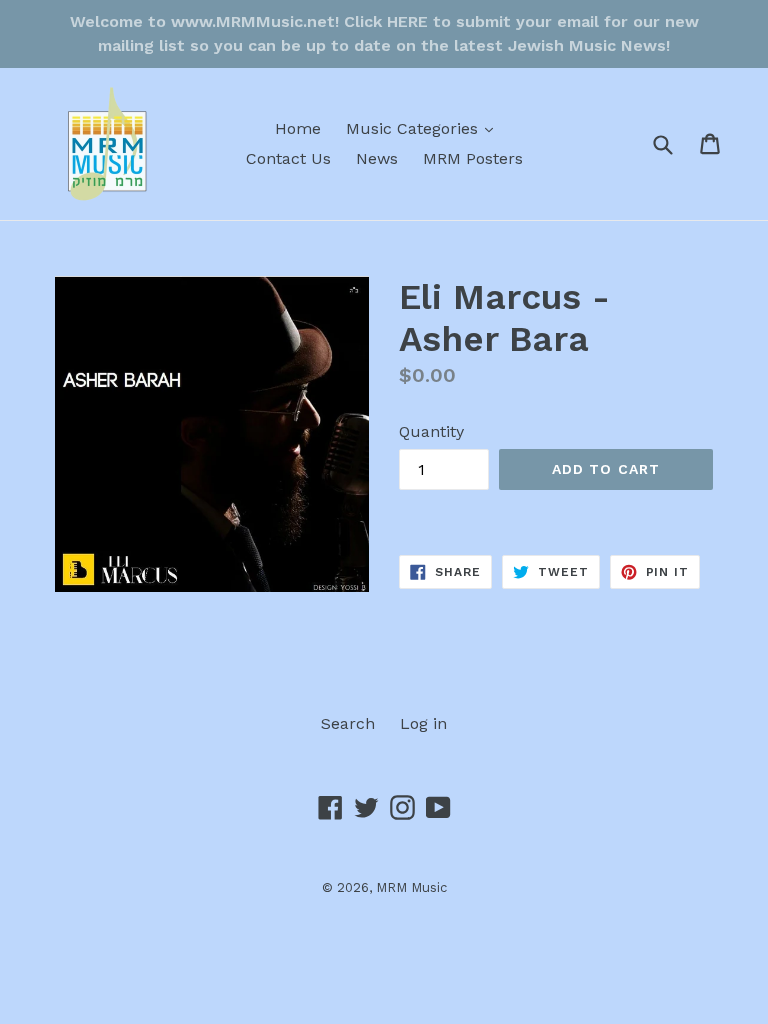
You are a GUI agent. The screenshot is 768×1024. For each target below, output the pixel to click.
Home (298, 128)
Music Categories (424, 128)
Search (348, 723)
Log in (423, 723)
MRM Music (411, 887)
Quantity (431, 431)
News (377, 158)
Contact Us (288, 158)
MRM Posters (473, 158)
